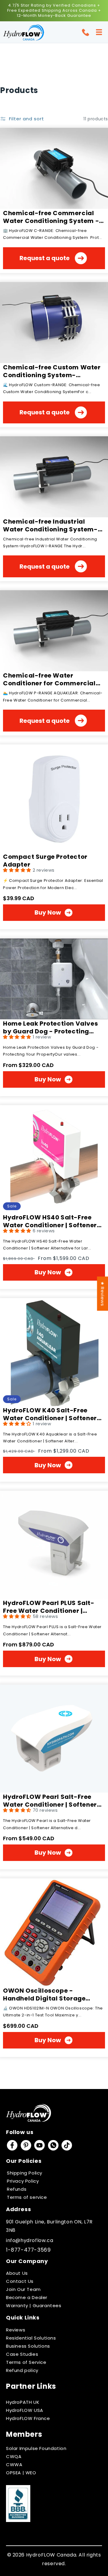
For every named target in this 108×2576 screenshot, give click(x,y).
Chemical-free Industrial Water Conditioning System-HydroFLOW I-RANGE (50, 525)
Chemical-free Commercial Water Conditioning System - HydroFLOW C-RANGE (51, 217)
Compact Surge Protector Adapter (45, 861)
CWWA (14, 2465)
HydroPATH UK (23, 2402)
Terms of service (27, 2197)
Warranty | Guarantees (34, 2305)
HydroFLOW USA (25, 2410)
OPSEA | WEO (21, 2473)
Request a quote (45, 258)
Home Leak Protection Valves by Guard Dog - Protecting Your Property (50, 1027)
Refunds (17, 2189)
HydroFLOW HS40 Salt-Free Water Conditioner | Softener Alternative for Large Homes (50, 1221)
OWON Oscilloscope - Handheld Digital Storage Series (44, 1994)
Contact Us (20, 2281)
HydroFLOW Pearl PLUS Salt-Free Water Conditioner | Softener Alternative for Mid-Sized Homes (50, 1607)
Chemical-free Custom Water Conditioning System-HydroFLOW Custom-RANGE (52, 371)
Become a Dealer (27, 2297)
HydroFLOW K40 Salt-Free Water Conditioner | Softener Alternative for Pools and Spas (52, 1414)
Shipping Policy (25, 2173)
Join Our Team (23, 2289)
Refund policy (22, 2370)
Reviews (16, 2330)
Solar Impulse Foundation (36, 2448)
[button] (99, 32)
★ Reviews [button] (102, 1294)
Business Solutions (28, 2346)
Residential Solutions (31, 2338)
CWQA (14, 2456)
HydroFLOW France (28, 2418)
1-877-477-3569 (28, 2250)
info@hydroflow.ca (30, 2240)
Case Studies (22, 2354)
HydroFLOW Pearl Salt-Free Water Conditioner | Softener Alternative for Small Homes (50, 1801)
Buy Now (48, 912)
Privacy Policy (23, 2181)
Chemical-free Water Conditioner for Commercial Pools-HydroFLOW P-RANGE (49, 679)
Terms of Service (26, 2362)
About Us (17, 2273)
